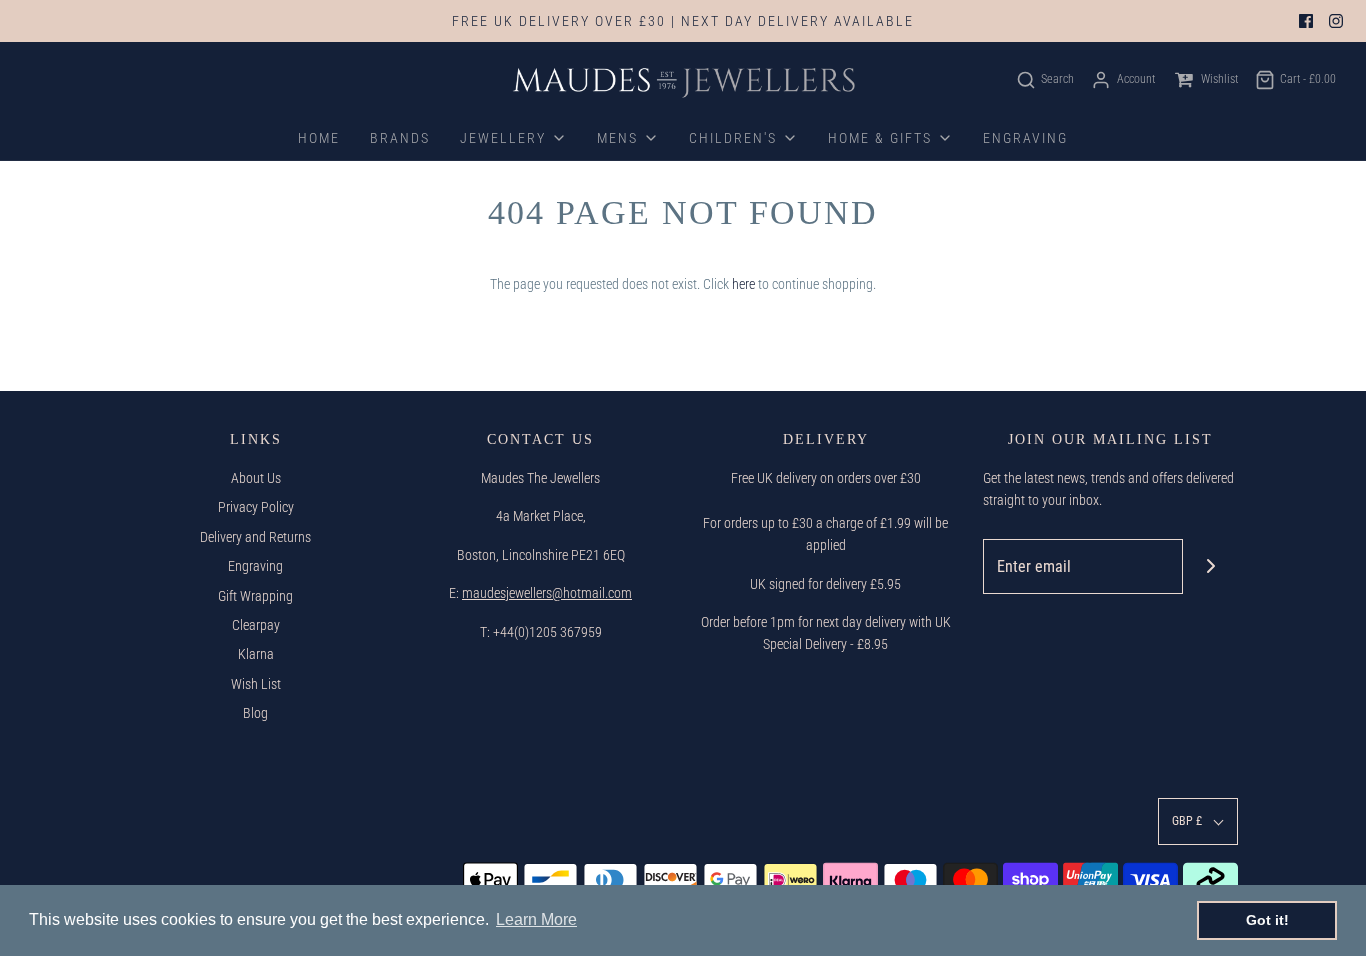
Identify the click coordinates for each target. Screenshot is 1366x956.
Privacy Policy (256, 507)
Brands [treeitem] (400, 138)
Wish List (256, 684)
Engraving (255, 566)
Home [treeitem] (319, 138)
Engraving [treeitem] (1025, 138)
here (743, 284)
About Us (256, 478)
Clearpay (256, 625)
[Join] (1210, 566)
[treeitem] (513, 138)
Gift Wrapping (255, 596)
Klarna (256, 654)
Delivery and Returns (255, 537)
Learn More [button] (536, 919)
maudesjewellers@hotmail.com (547, 593)
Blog (255, 713)
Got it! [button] (1267, 920)
